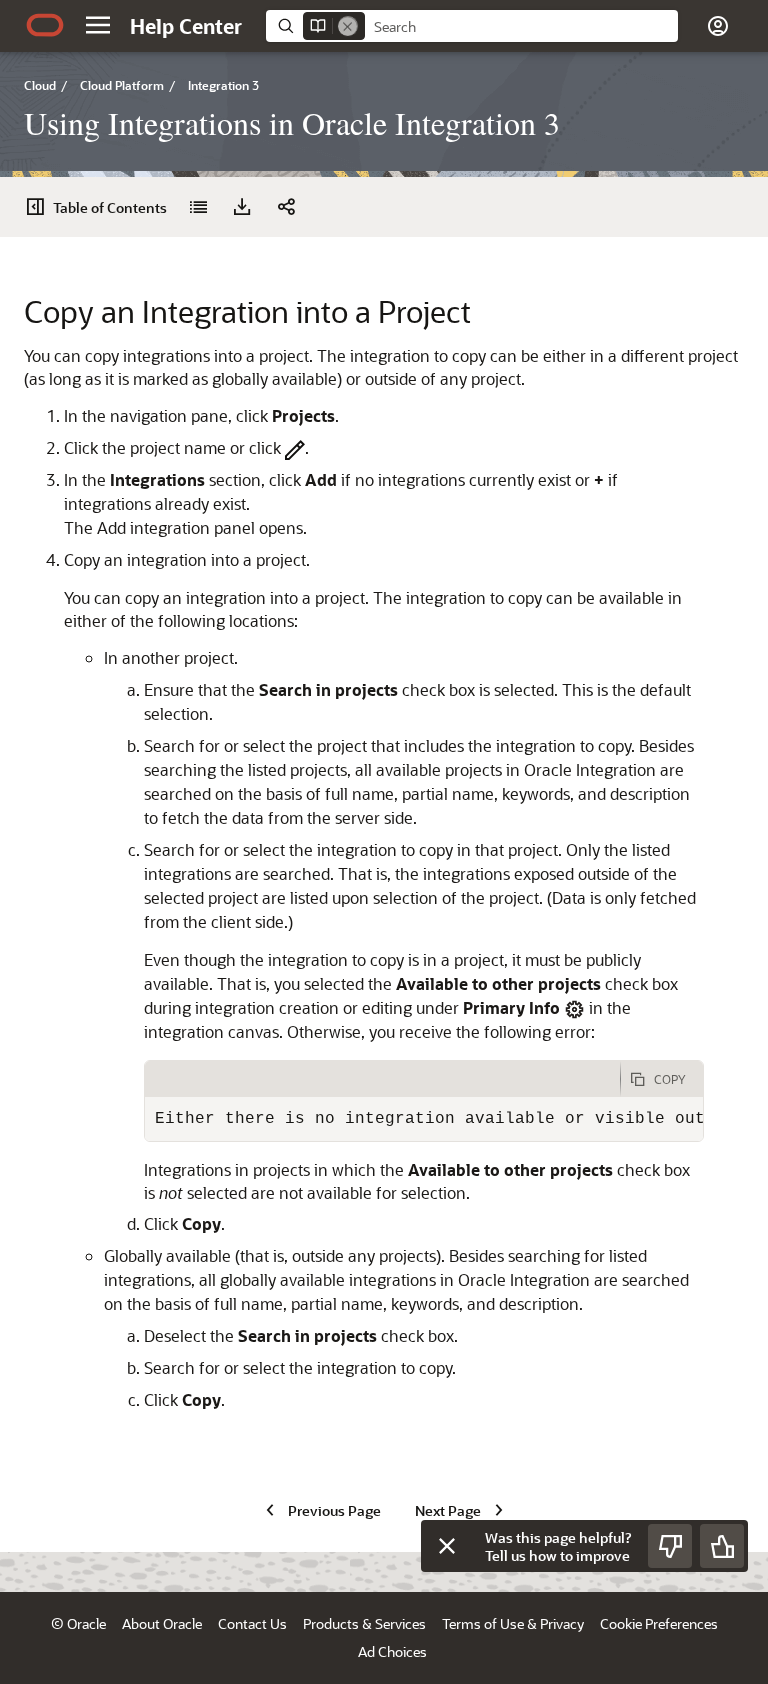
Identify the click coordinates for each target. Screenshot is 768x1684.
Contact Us (252, 1623)
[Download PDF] (242, 207)
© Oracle (78, 1623)
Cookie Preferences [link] (659, 1623)
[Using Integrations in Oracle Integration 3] (198, 207)
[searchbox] (521, 27)
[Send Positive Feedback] (722, 1546)
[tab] (382, 1079)
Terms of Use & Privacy (513, 1623)
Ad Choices (392, 1651)
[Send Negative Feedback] (670, 1546)
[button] (98, 25)
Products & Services (364, 1623)
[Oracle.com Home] (45, 25)
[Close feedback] (447, 1546)
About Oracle (162, 1623)
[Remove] (348, 26)
